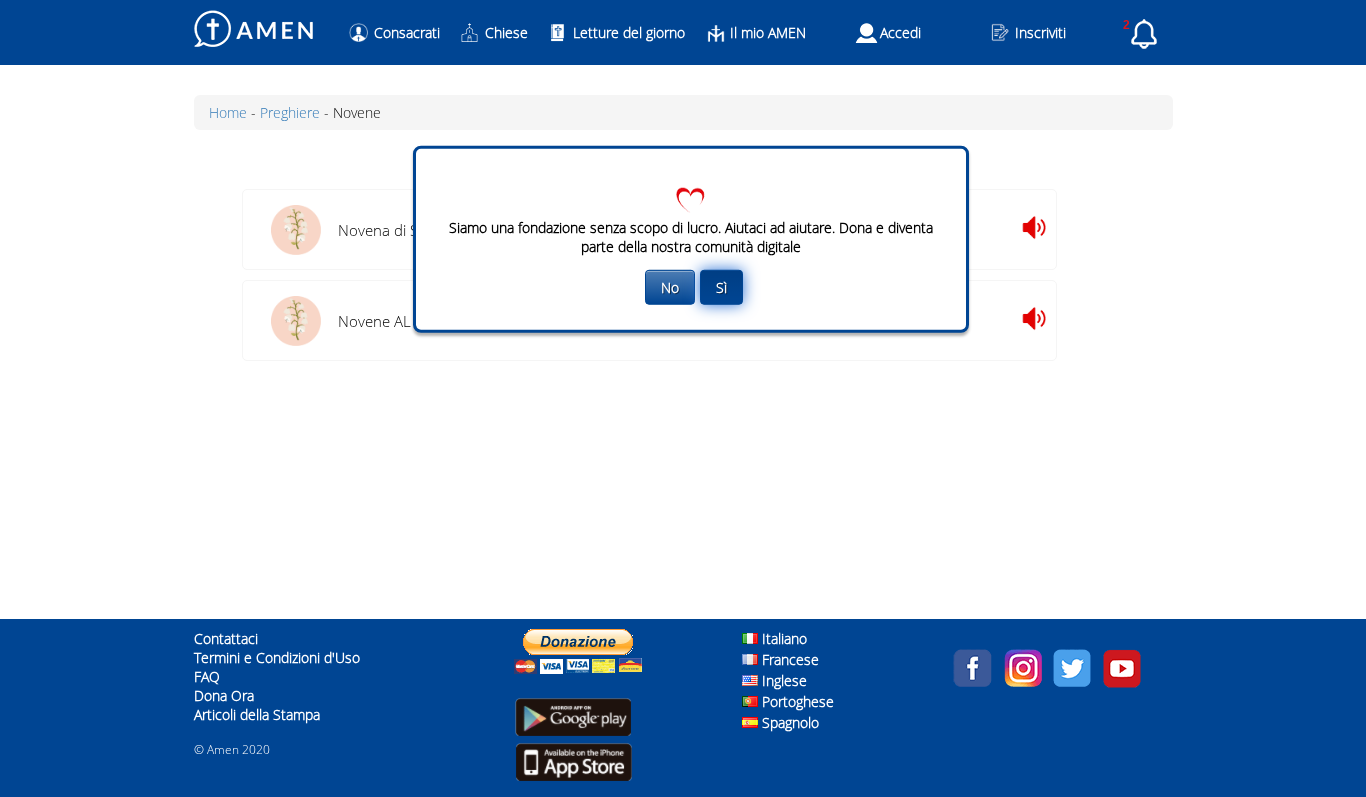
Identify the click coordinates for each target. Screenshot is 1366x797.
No (670, 286)
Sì (721, 286)
